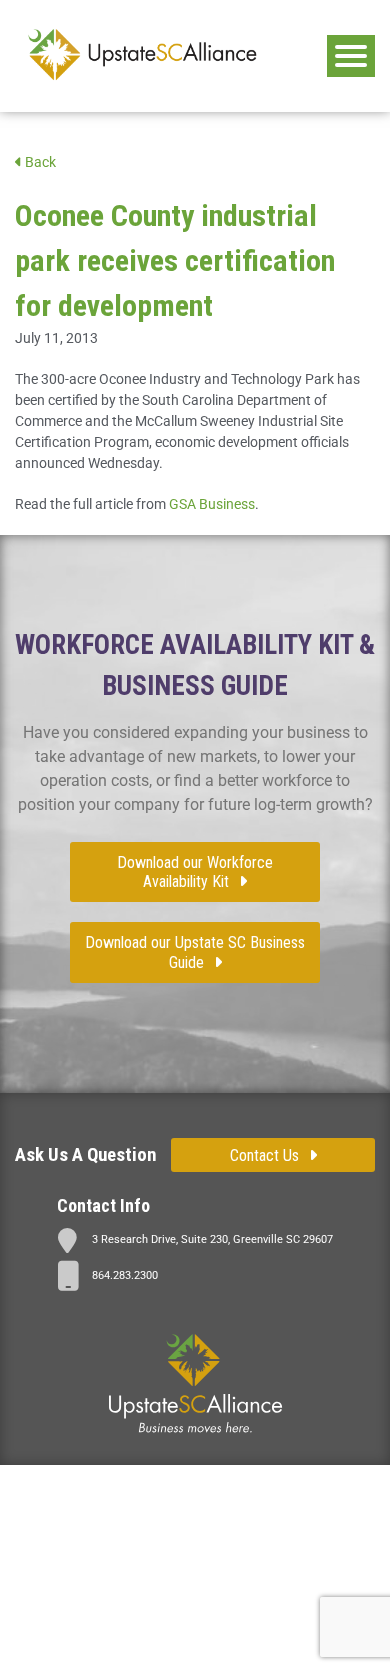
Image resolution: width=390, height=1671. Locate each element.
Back (39, 162)
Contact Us (264, 1155)
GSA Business (212, 504)
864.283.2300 (125, 1275)
